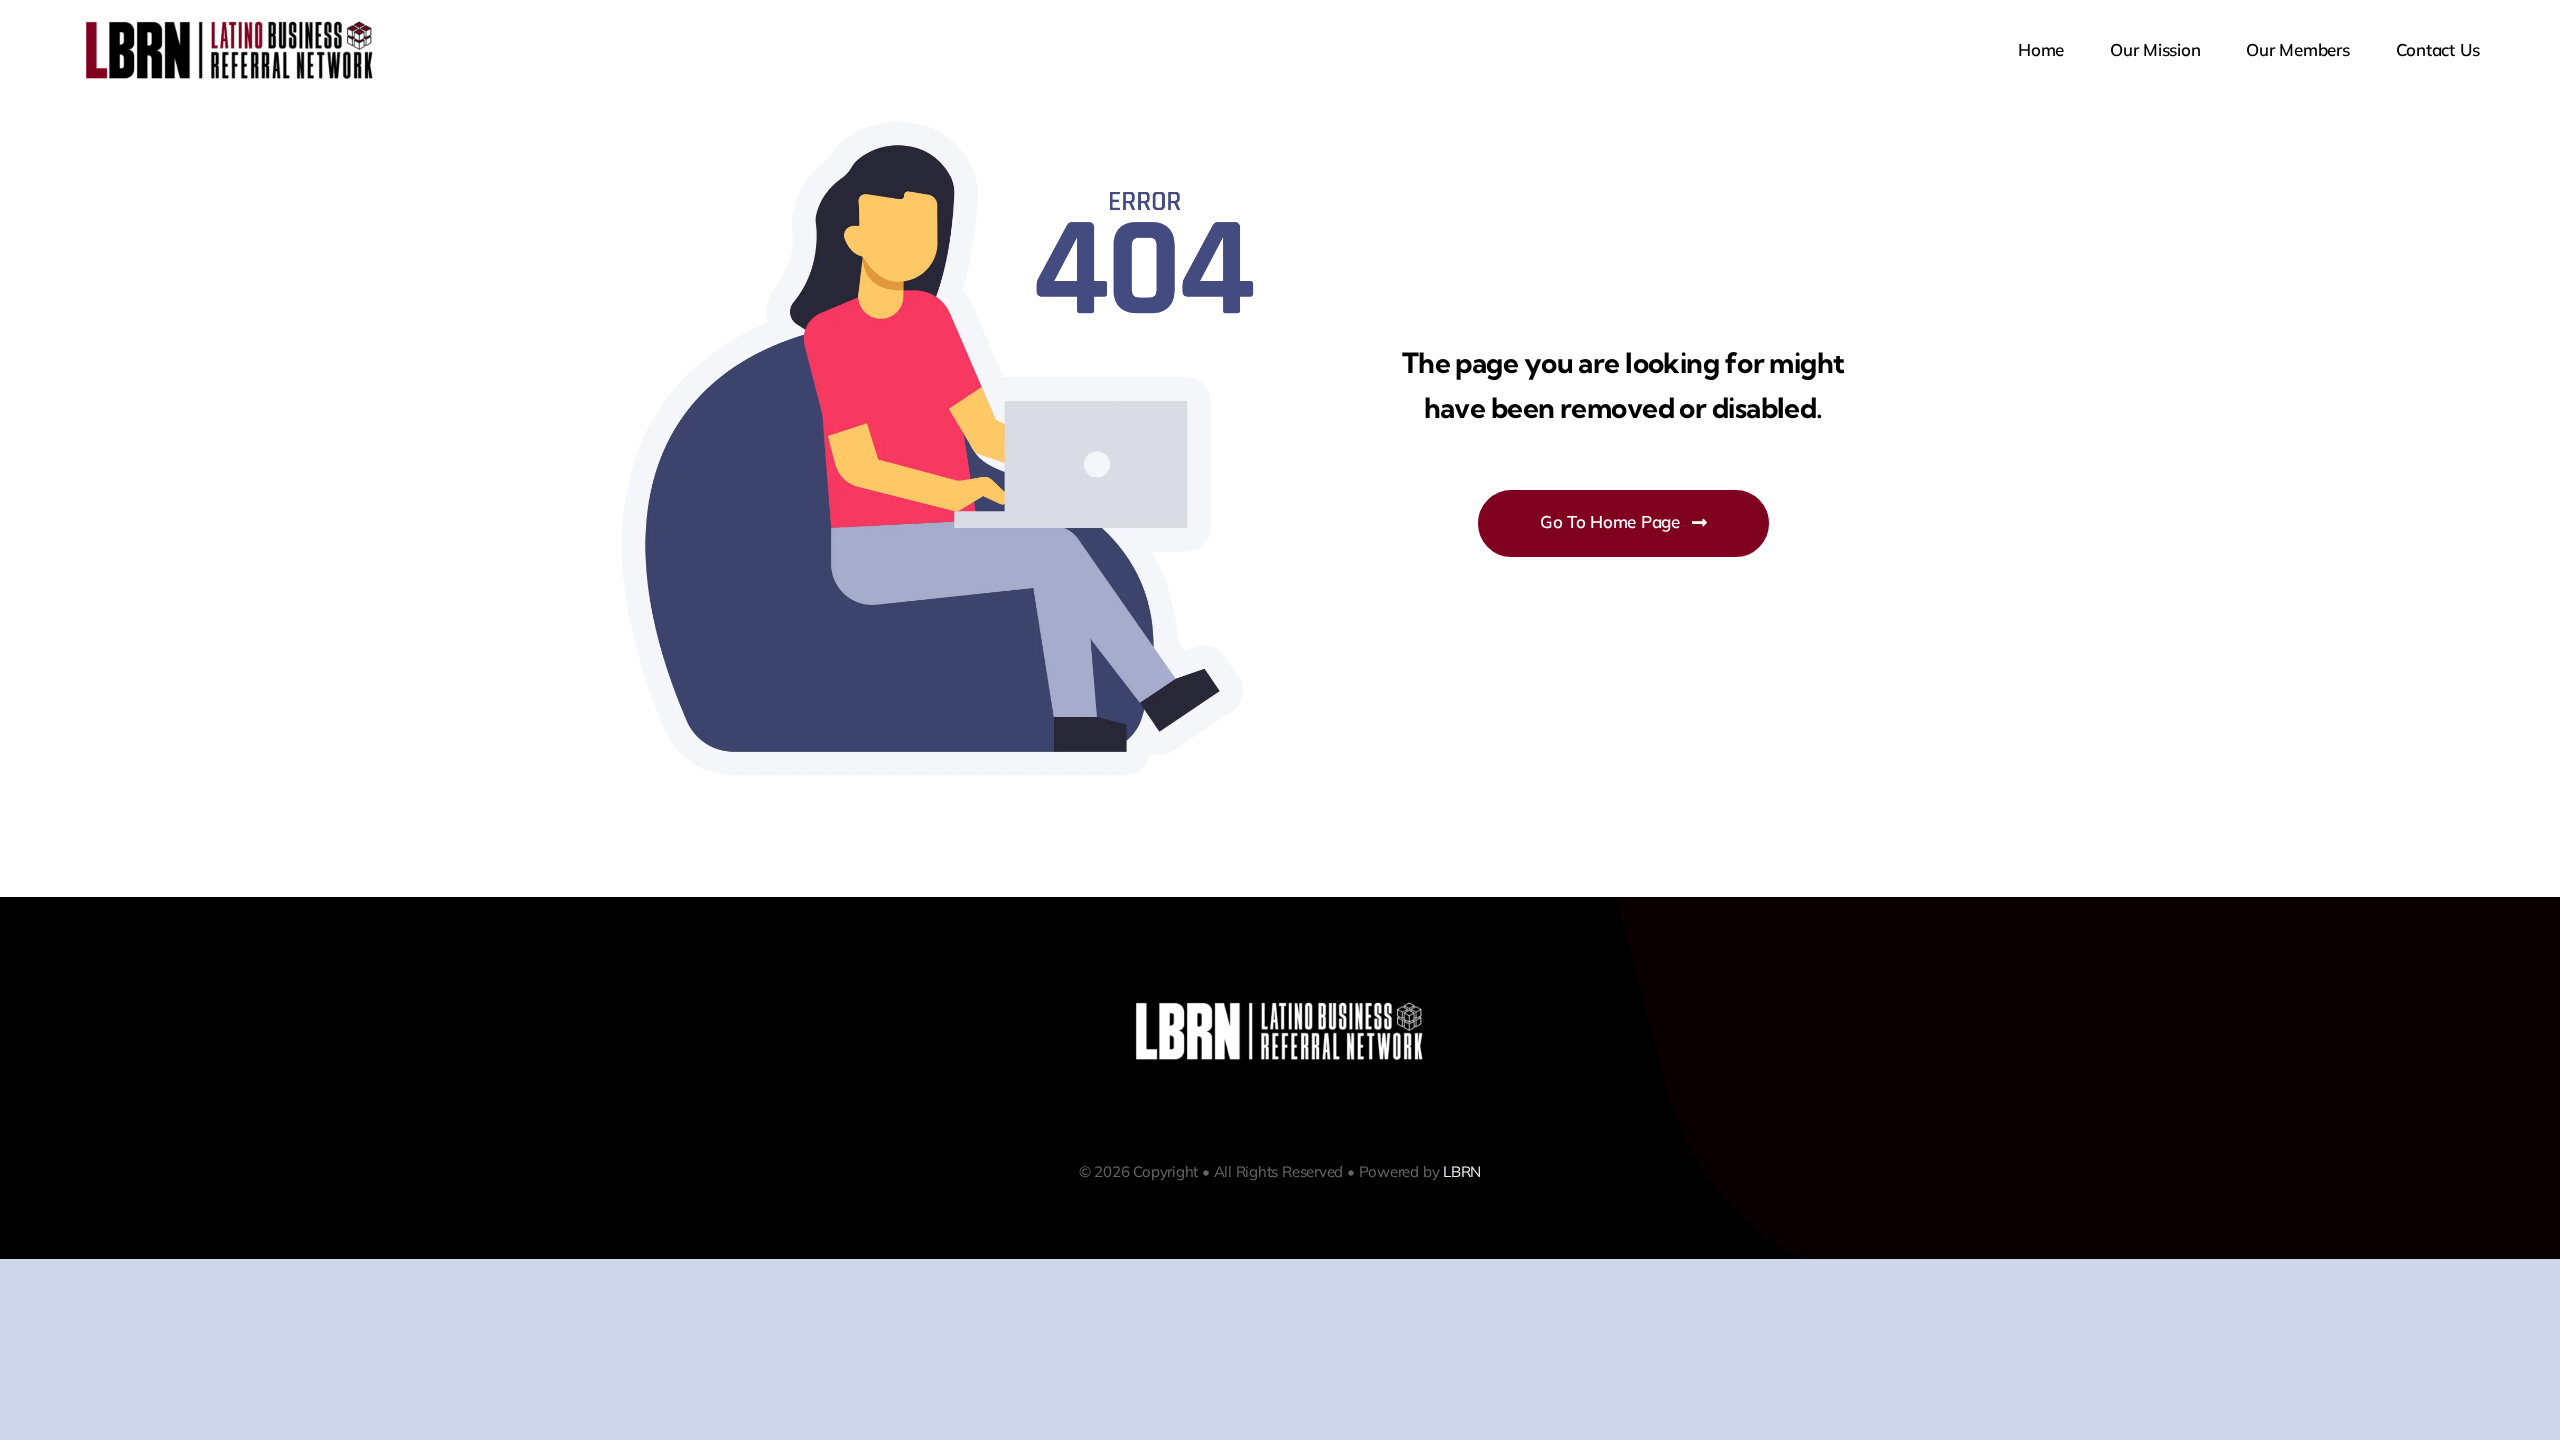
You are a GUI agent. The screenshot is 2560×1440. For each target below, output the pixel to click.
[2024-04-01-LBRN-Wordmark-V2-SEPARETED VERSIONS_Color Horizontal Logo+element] (230, 24)
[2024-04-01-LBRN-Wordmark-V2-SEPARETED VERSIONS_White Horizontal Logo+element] (1280, 1005)
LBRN (1462, 1171)
